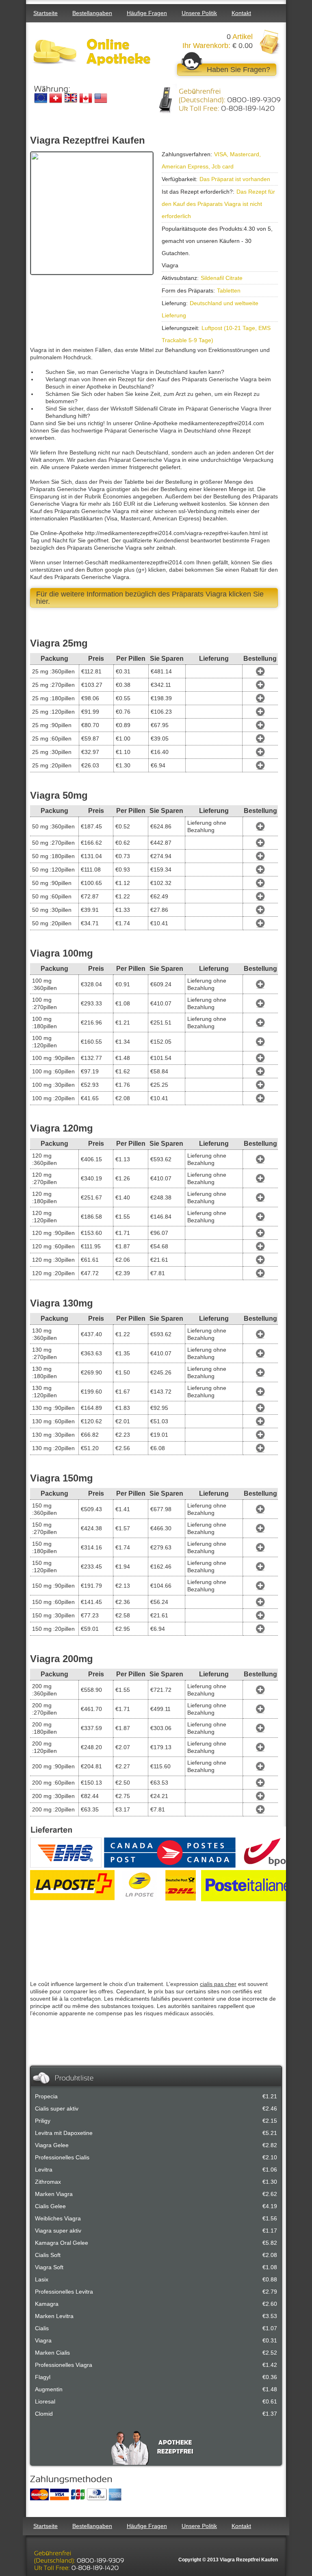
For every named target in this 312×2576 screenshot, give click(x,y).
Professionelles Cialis (62, 2157)
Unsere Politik (199, 13)
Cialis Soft (48, 2255)
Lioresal (45, 2401)
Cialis (42, 2328)
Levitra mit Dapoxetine (64, 2133)
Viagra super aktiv (58, 2231)
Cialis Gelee (50, 2206)
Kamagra (47, 2304)
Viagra (43, 2340)
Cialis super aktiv (57, 2108)
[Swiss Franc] (56, 98)
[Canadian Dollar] (86, 98)
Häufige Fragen (147, 13)
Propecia (46, 2096)
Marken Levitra (54, 2316)
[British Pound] (71, 98)
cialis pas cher (218, 1984)
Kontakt (241, 13)
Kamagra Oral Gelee (62, 2243)
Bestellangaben (92, 13)
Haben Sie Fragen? (238, 70)
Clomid (44, 2414)
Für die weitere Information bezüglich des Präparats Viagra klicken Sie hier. (150, 598)
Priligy (43, 2121)
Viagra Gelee (52, 2145)
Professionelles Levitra (64, 2292)
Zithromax (48, 2182)
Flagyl (43, 2377)
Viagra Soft (49, 2267)
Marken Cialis (52, 2353)
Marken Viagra (54, 2194)
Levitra (44, 2170)
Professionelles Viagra (64, 2365)
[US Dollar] (101, 98)
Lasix (42, 2279)
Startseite (45, 13)
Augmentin (49, 2389)
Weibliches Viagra (58, 2218)
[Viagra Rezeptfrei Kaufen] (93, 52)
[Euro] (41, 98)
